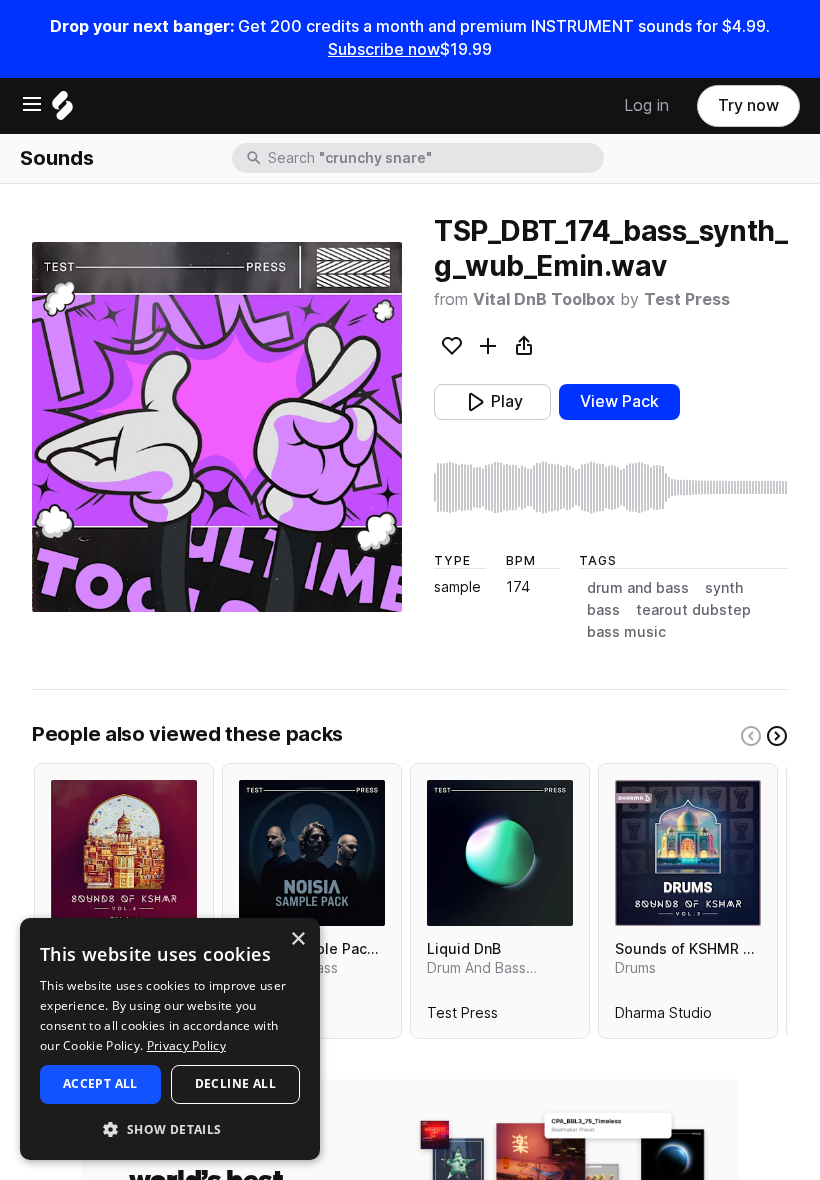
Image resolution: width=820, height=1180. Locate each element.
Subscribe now (384, 49)
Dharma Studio (663, 1017)
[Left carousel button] (751, 736)
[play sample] (611, 487)
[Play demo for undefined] (217, 427)
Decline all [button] (235, 1083)
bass (603, 610)
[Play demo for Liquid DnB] (500, 853)
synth (724, 588)
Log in (646, 105)
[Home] (62, 110)
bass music (626, 632)
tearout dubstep (693, 610)
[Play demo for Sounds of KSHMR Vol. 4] (124, 853)
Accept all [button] (100, 1083)
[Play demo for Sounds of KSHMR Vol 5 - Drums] (688, 853)
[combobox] (434, 158)
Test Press (687, 299)
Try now (748, 105)
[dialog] (170, 1039)
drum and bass (638, 588)
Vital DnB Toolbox (544, 299)
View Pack (619, 401)
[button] (170, 1128)
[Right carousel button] (777, 736)
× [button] (297, 939)
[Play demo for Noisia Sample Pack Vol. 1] (312, 853)
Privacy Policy (186, 1045)
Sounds (57, 158)
